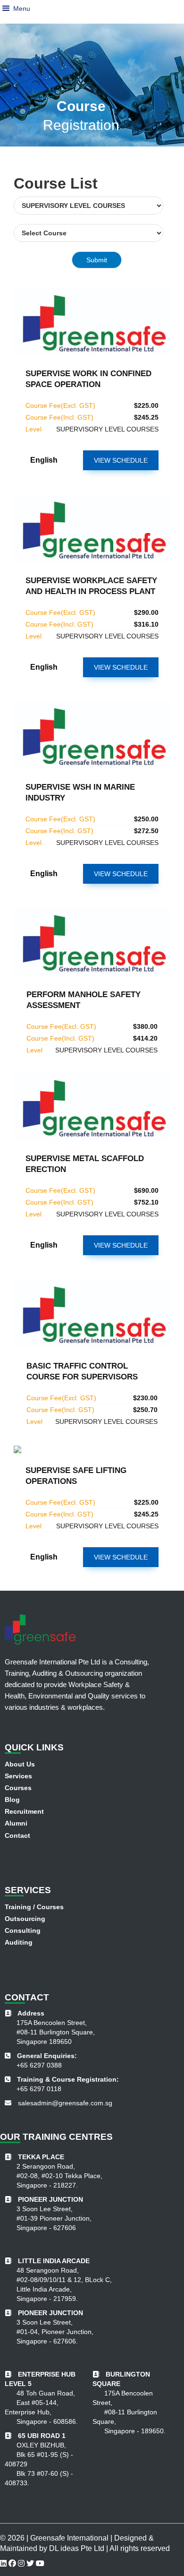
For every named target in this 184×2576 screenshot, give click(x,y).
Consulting (23, 1930)
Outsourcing (25, 1919)
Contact (17, 1835)
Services (18, 1776)
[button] (6, 9)
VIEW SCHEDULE (121, 460)
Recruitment (24, 1811)
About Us (20, 1764)
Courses (18, 1788)
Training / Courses (34, 1907)
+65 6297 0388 (39, 2065)
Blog (12, 1800)
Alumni (16, 1823)
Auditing (19, 1942)
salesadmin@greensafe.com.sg (65, 2103)
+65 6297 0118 (39, 2089)
